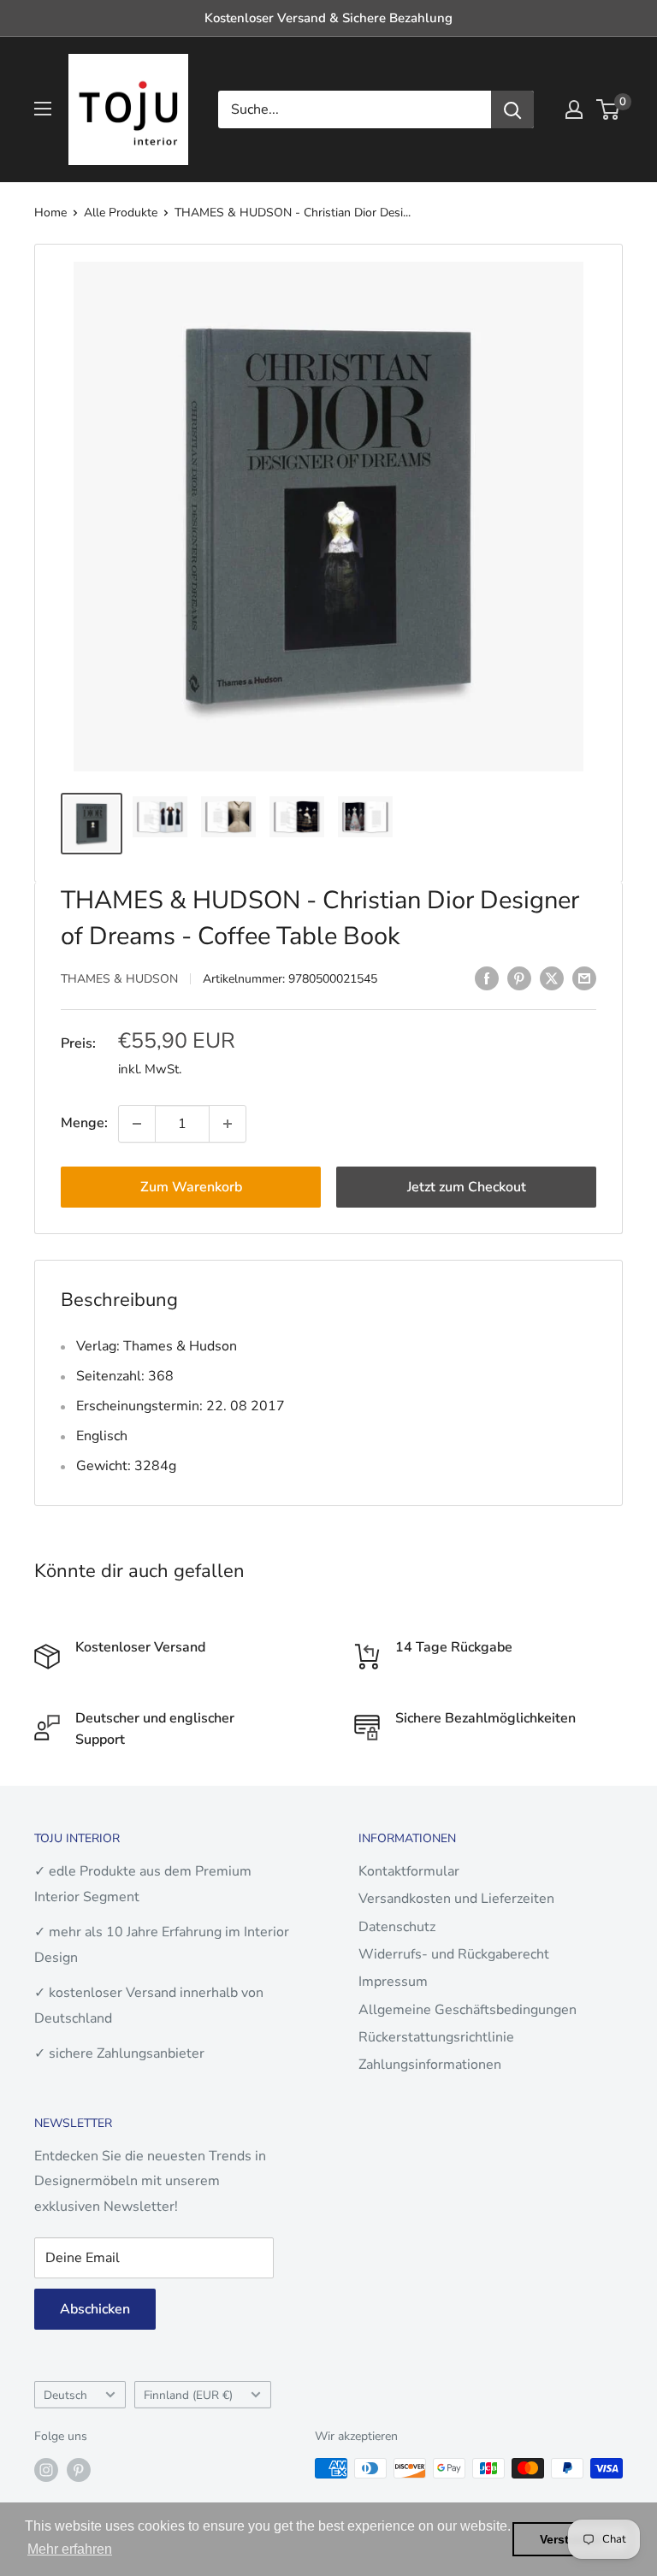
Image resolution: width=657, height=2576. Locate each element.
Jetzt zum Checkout (467, 1187)
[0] (609, 109)
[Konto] (574, 109)
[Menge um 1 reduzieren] (137, 1124)
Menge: (84, 1123)
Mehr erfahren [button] (70, 2549)
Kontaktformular (409, 1871)
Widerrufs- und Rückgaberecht (454, 1954)
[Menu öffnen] (43, 109)
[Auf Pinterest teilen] (519, 978)
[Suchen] (512, 109)
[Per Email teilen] (584, 978)
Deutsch (65, 2395)
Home (50, 213)
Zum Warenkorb (191, 1187)
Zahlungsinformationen (430, 2065)
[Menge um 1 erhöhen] (228, 1124)
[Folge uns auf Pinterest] (79, 2470)
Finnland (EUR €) (188, 2395)
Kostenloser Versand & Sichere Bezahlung (328, 18)
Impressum (393, 1982)
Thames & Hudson (119, 979)
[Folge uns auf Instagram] (46, 2470)
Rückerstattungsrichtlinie (436, 2037)
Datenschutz (397, 1927)
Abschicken (95, 2309)
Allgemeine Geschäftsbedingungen (468, 2010)
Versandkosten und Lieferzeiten (456, 1899)
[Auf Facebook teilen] (487, 978)
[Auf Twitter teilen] (552, 978)
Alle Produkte (121, 213)
